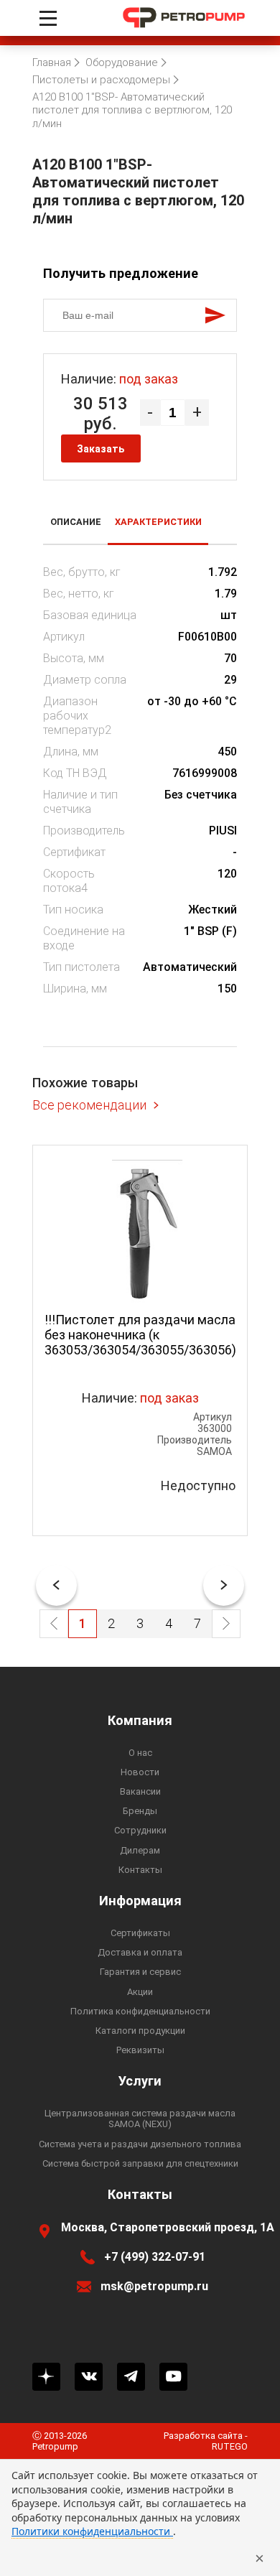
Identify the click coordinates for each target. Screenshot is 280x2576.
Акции (140, 1992)
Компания (140, 1721)
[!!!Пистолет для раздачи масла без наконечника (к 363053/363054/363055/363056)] (140, 1233)
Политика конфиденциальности (140, 2011)
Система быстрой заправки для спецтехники (140, 2163)
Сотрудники (140, 1830)
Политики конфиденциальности (92, 2531)
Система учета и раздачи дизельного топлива (140, 2144)
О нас (140, 1753)
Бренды (140, 1811)
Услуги (140, 2081)
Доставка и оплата (140, 1952)
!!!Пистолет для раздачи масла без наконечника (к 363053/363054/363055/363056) (140, 1335)
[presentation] (56, 1585)
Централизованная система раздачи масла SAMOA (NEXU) (140, 2119)
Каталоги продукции (140, 2031)
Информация (140, 1901)
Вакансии (140, 1791)
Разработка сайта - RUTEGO (206, 2441)
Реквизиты (140, 2050)
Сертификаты (140, 1933)
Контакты (140, 1870)
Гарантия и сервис (140, 1972)
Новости (140, 1772)
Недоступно (198, 1485)
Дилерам (140, 1850)
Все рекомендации (89, 1105)
